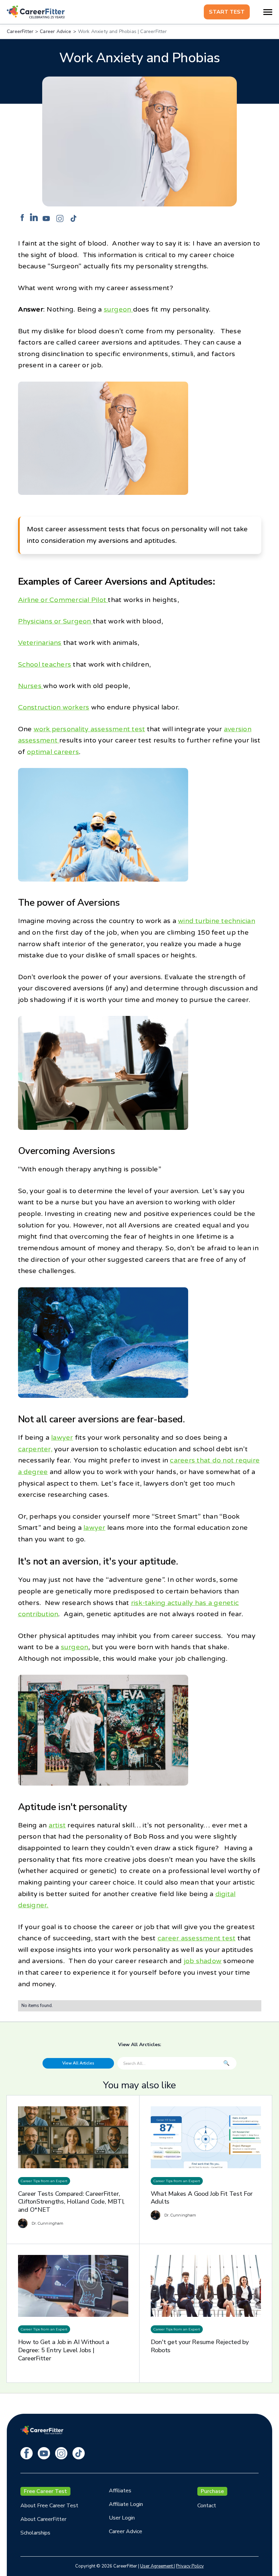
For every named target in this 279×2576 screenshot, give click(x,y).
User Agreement (157, 2566)
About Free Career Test (49, 2506)
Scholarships (35, 2533)
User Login (122, 2518)
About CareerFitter (43, 2519)
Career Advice (126, 2531)
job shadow (203, 1961)
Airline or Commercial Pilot (63, 600)
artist (57, 1825)
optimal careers (53, 752)
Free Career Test (45, 2491)
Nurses (31, 686)
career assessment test (196, 1938)
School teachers (45, 665)
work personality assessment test (89, 729)
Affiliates (120, 2491)
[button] (268, 12)
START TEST (227, 12)
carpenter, (35, 1449)
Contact (207, 2506)
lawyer (62, 1438)
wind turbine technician (217, 921)
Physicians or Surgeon (55, 621)
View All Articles (78, 2063)
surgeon (118, 310)
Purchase (212, 2491)
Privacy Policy (190, 2566)
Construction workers (54, 707)
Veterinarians (40, 643)
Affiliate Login (126, 2504)
